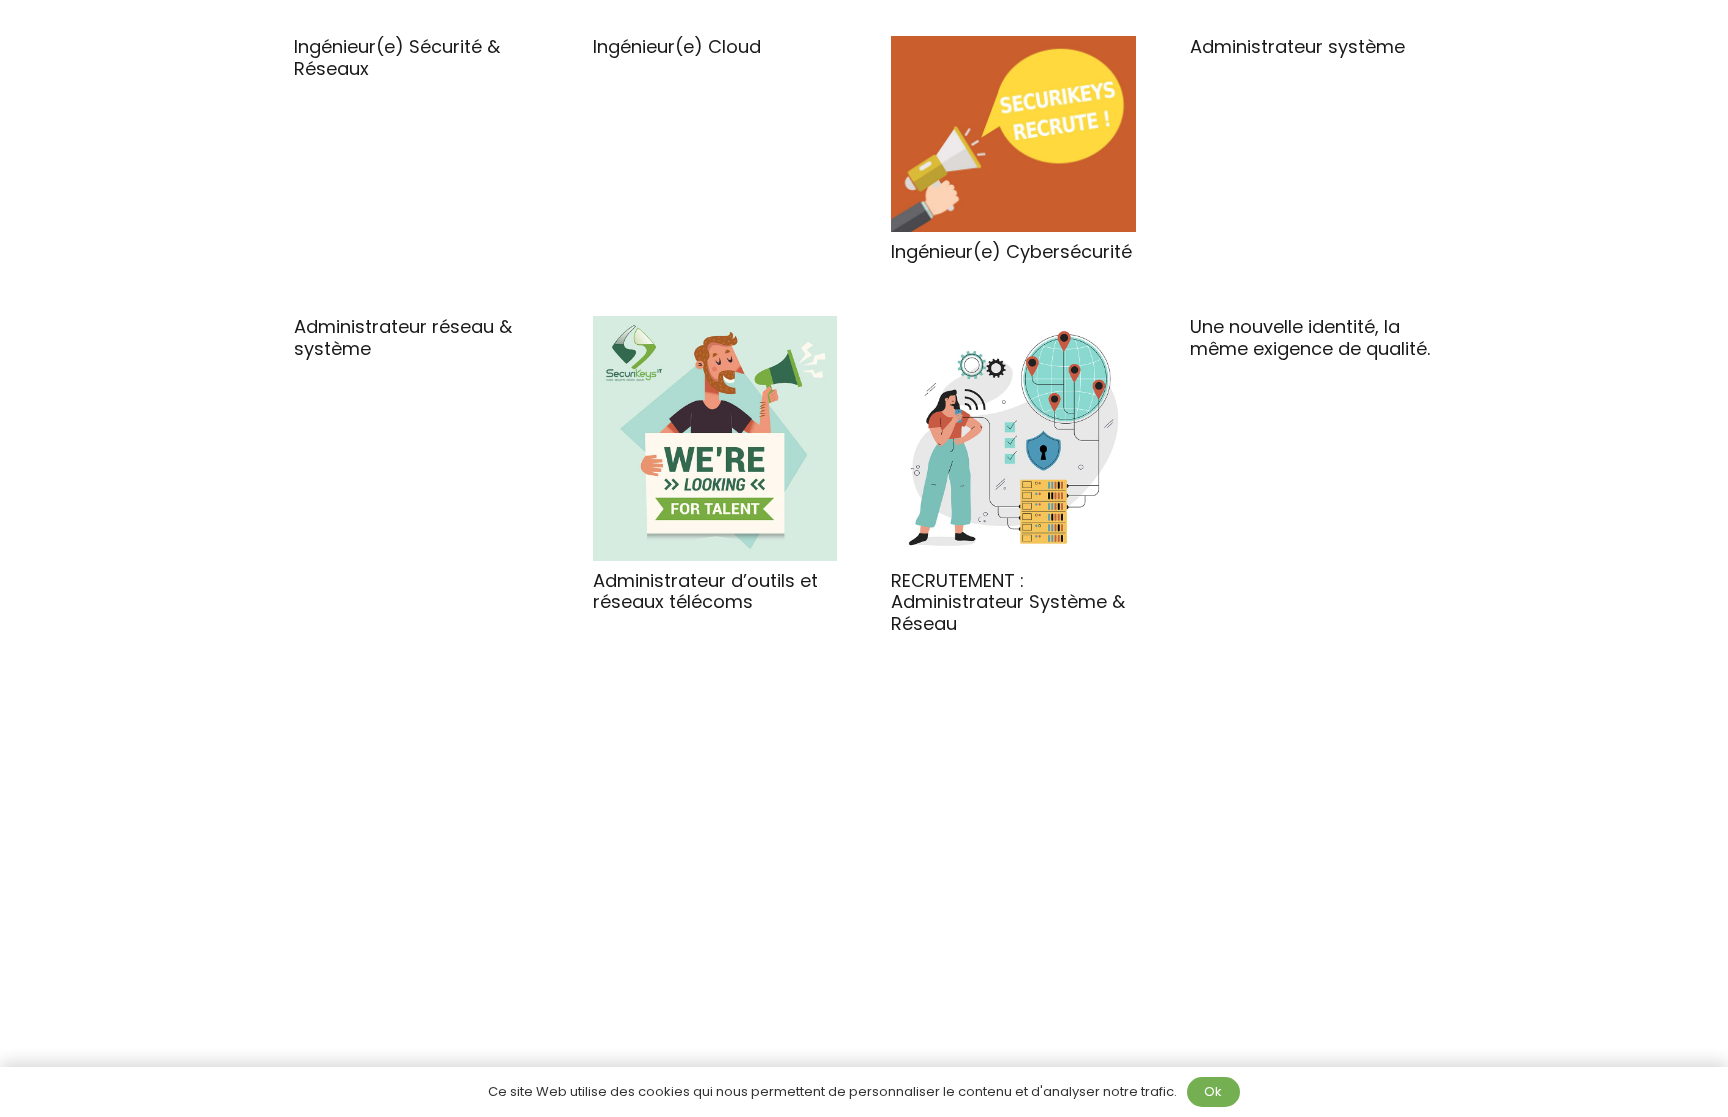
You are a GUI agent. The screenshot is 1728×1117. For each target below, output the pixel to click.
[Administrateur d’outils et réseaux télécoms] (715, 438)
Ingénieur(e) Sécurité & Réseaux (397, 57)
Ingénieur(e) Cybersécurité (1011, 251)
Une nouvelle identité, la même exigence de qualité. (1310, 337)
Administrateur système (1297, 46)
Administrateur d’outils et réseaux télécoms (705, 591)
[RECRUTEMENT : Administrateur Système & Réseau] (1013, 438)
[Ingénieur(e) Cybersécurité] (1013, 134)
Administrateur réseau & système (403, 337)
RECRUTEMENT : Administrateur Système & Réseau (1008, 602)
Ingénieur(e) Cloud (677, 46)
